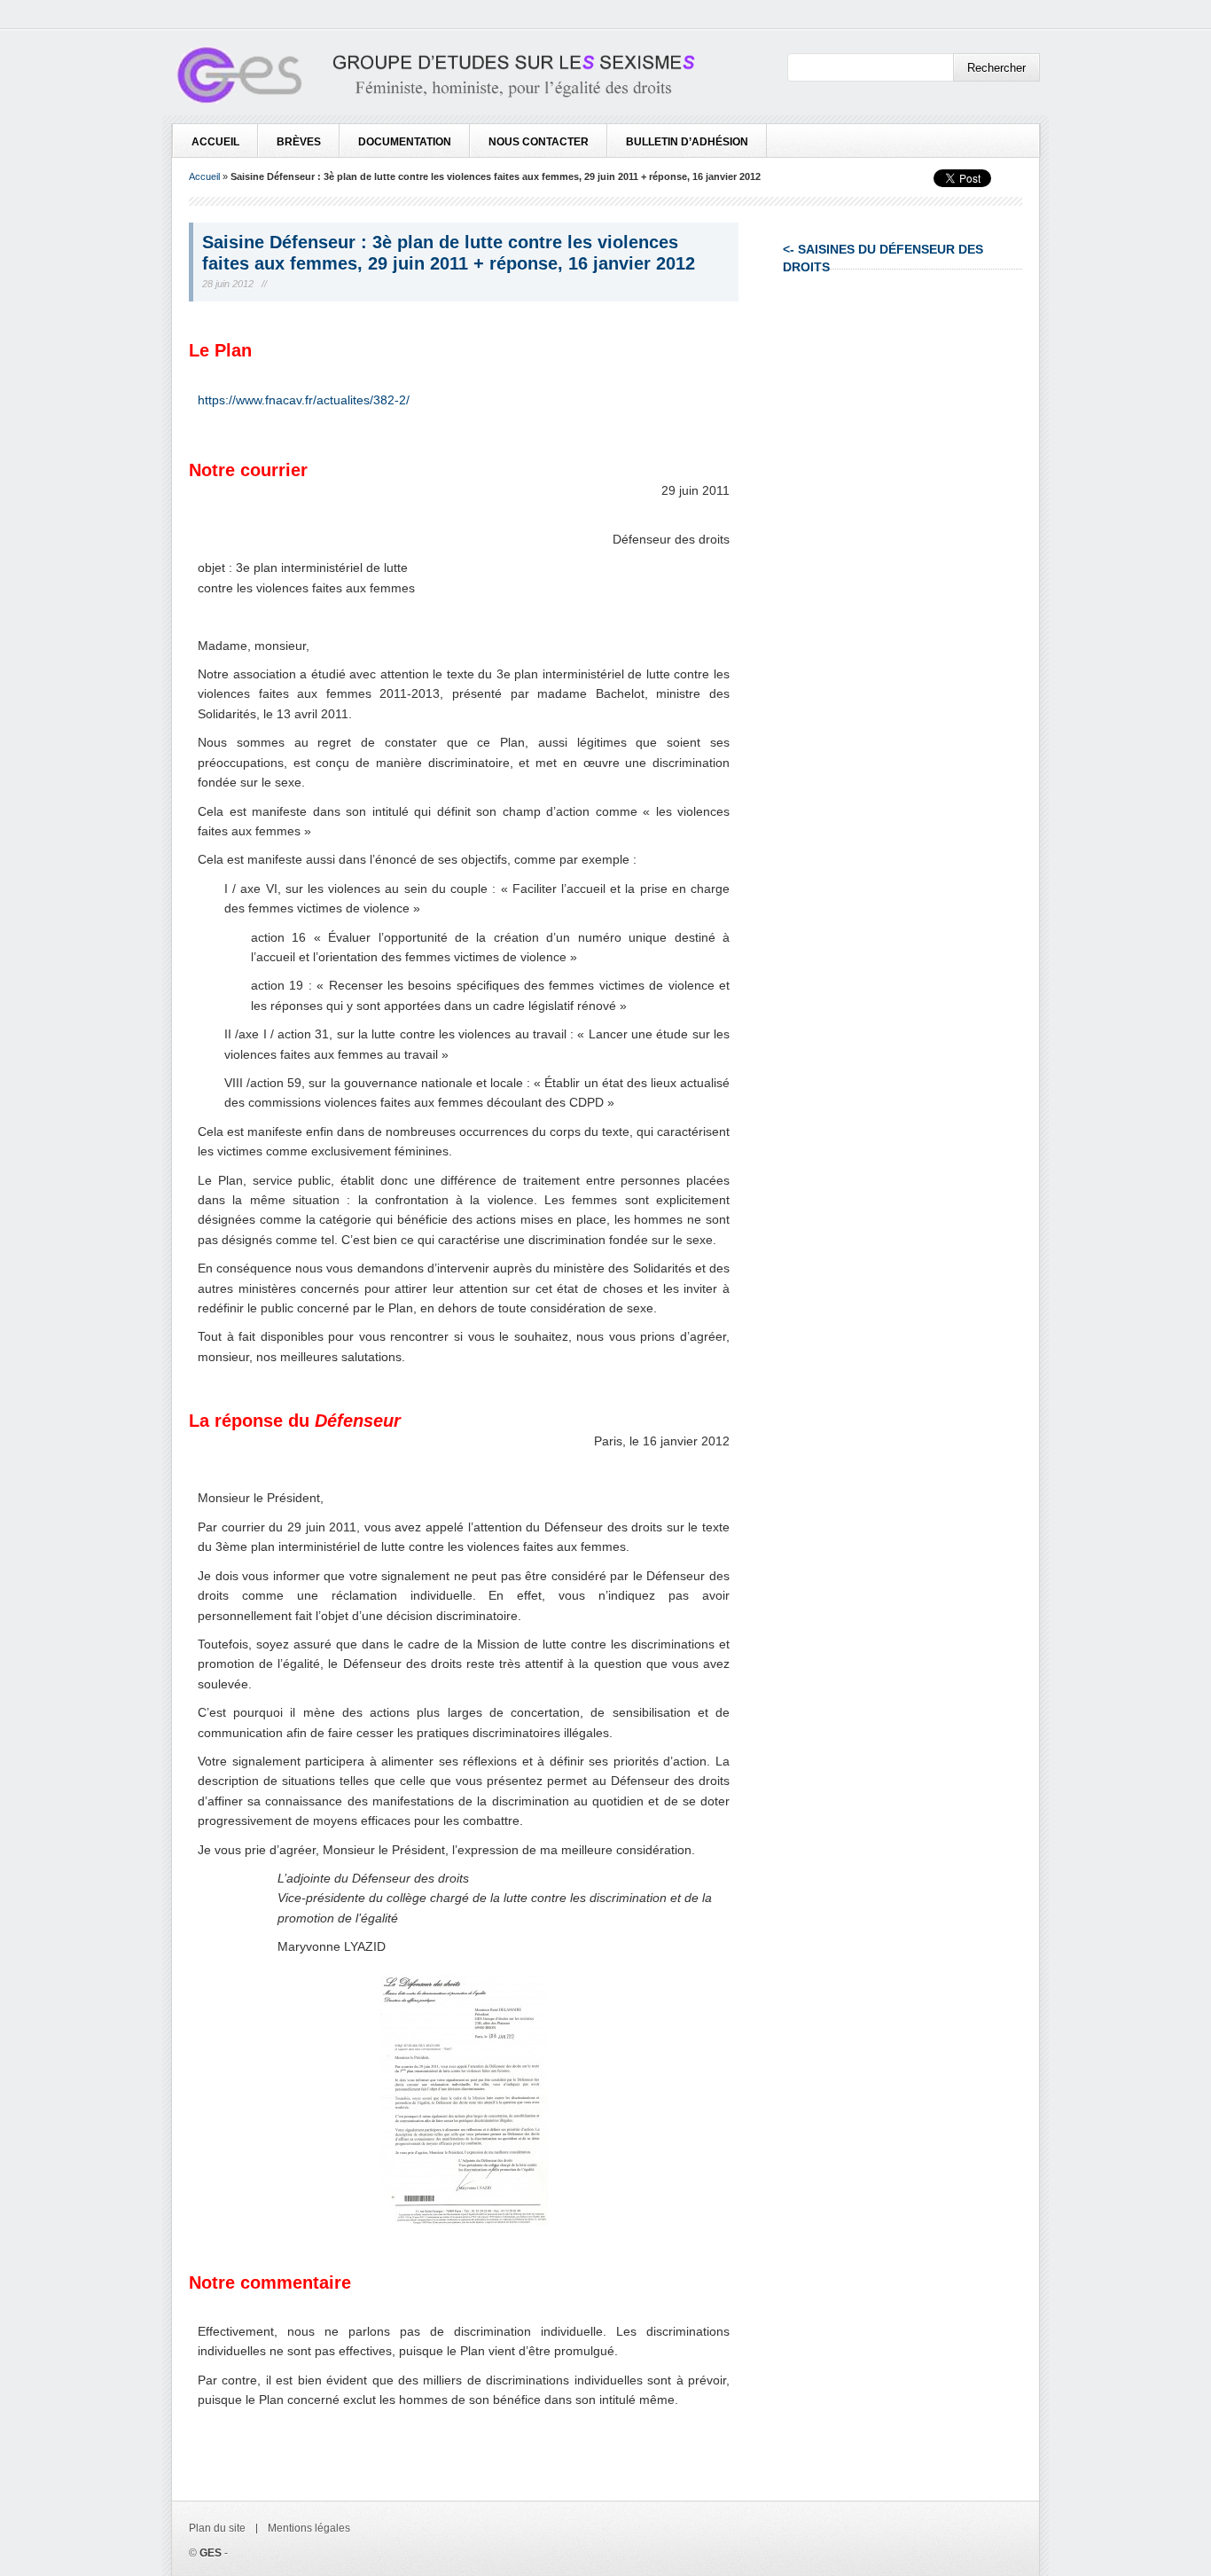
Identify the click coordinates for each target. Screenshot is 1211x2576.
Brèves (299, 142)
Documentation (405, 142)
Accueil (215, 142)
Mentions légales (309, 2528)
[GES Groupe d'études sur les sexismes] (434, 78)
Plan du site (217, 2528)
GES (211, 2553)
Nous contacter (539, 142)
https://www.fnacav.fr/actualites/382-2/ (304, 400)
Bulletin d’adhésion (687, 142)
